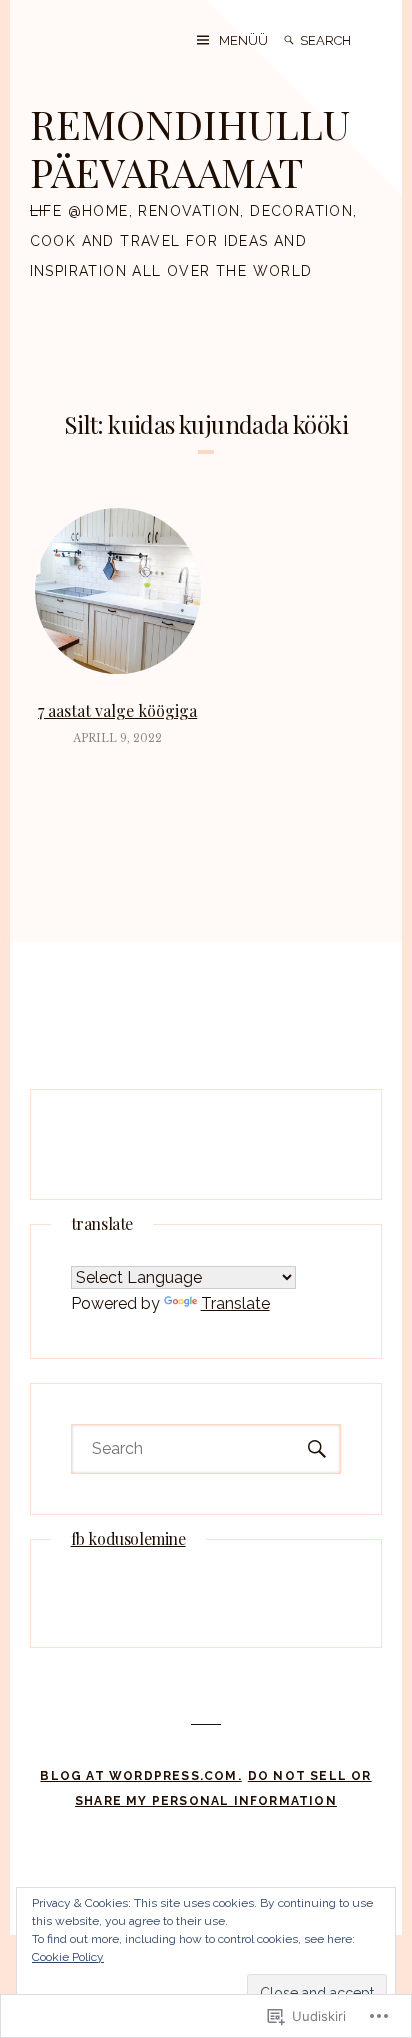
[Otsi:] (341, 40)
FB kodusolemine (128, 1538)
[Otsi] (289, 40)
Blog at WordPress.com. (140, 1776)
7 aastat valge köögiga (117, 710)
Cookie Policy (68, 1957)
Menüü (243, 40)
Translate (235, 1303)
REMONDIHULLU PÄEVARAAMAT (190, 147)
